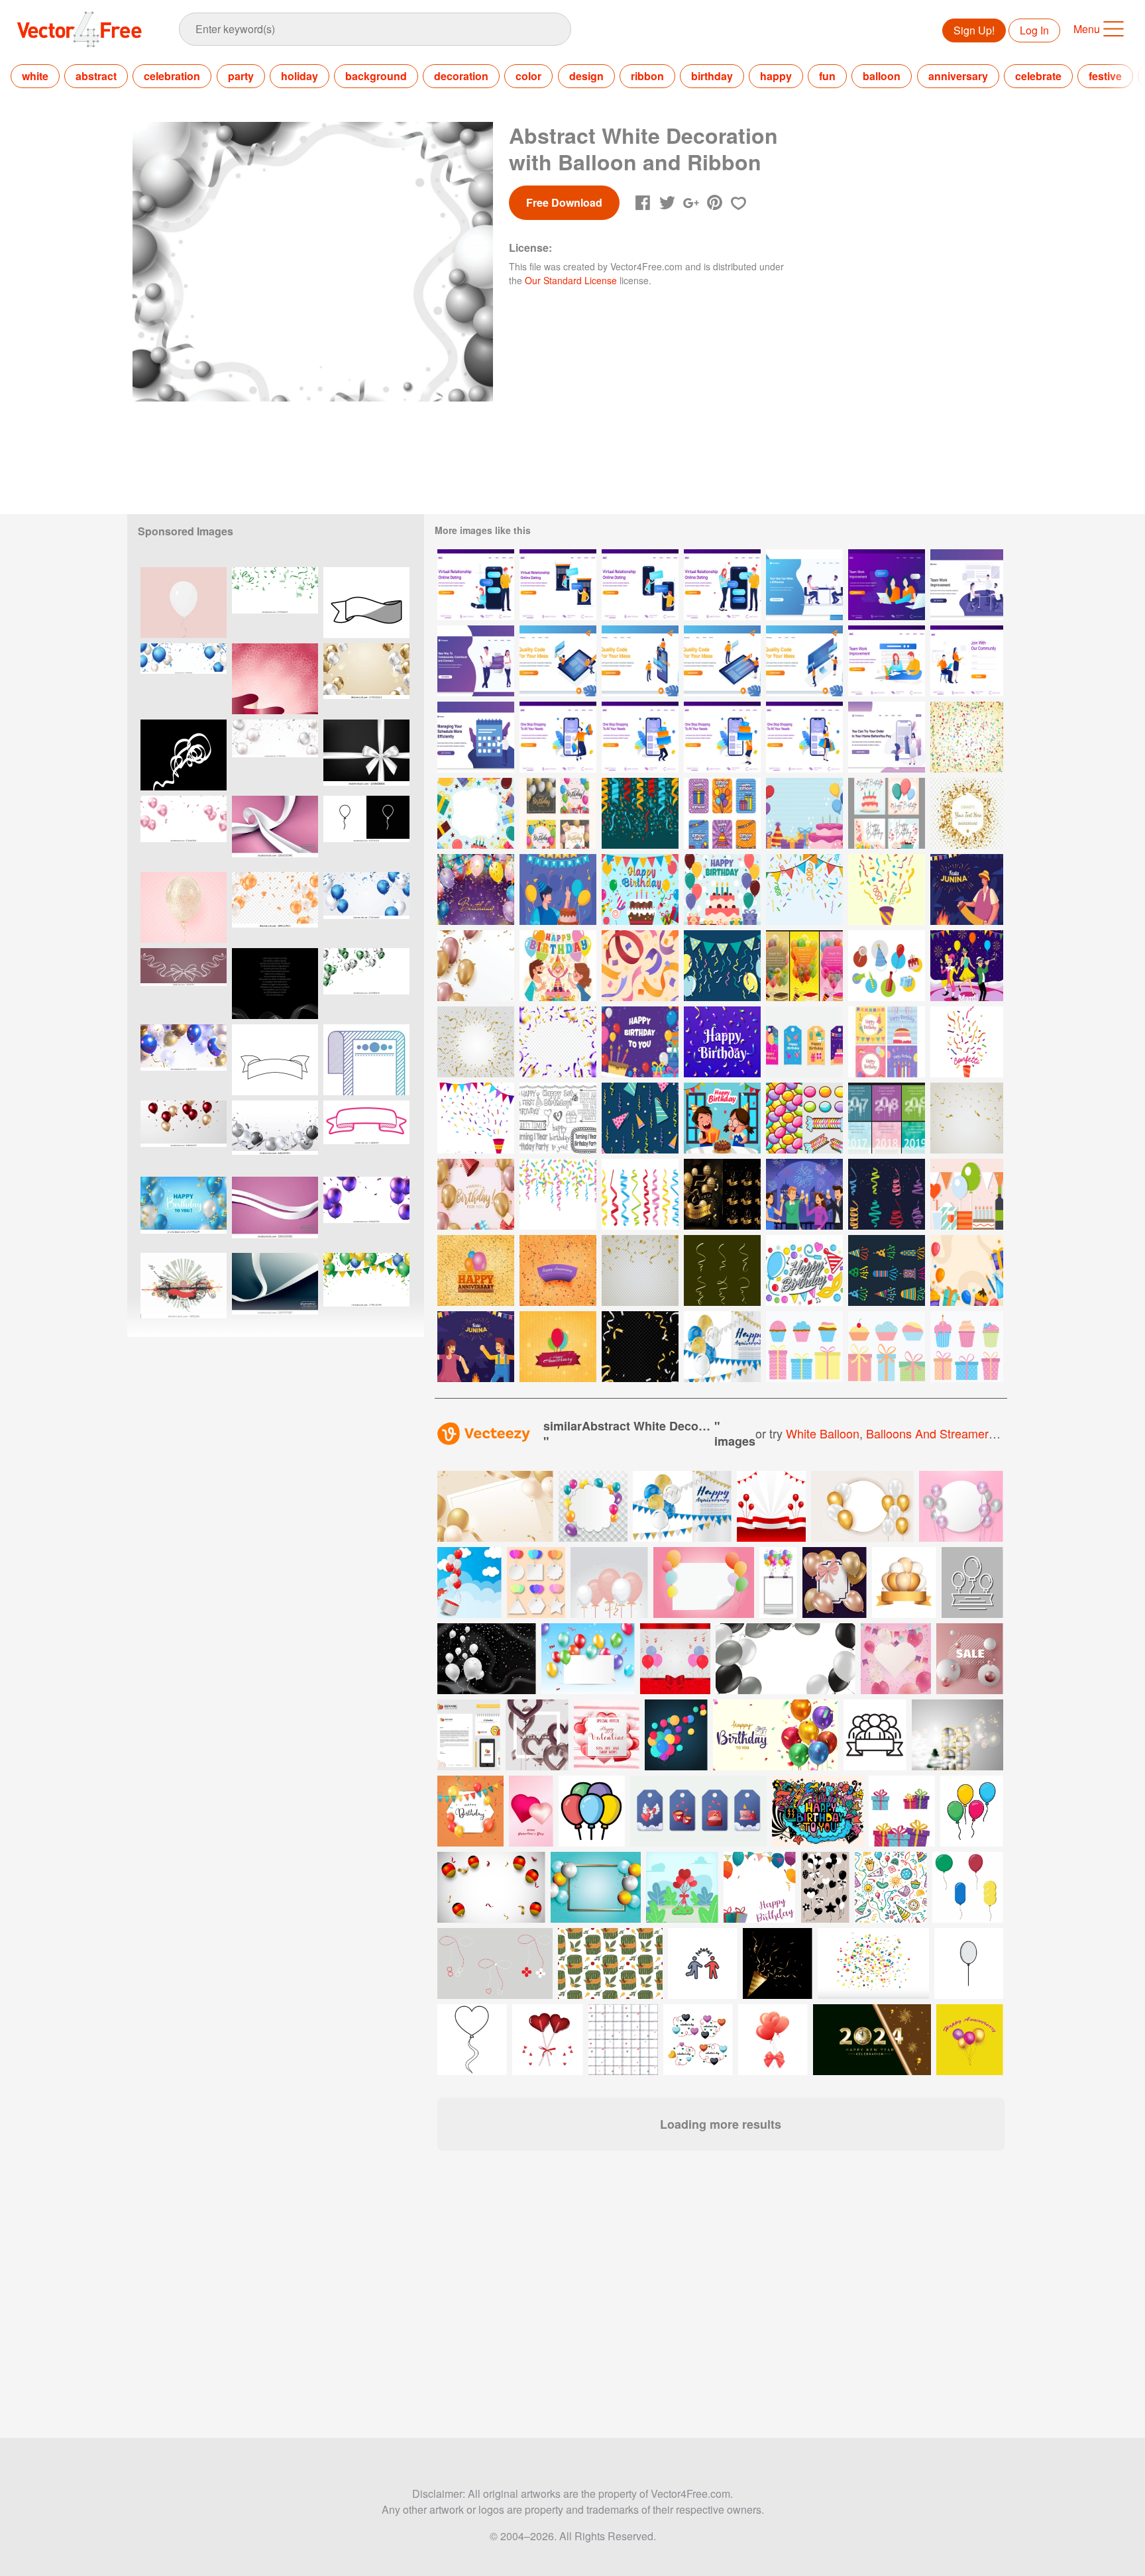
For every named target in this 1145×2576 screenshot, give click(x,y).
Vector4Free (80, 29)
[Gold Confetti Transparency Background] (967, 813)
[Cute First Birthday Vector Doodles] (558, 1118)
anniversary (958, 76)
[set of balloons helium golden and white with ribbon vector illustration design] (904, 1583)
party (241, 76)
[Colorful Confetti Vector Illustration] (967, 1042)
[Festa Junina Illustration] (476, 1347)
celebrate (1038, 76)
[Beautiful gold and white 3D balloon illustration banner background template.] (366, 679)
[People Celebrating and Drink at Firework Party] (804, 1194)
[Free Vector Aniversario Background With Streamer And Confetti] (967, 737)
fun (827, 76)
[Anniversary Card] (722, 1347)
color (528, 76)
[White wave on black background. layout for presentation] (275, 984)
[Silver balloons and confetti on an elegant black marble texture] (487, 1659)
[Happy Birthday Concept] (558, 889)
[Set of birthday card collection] (887, 1042)
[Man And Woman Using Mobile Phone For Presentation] (640, 661)
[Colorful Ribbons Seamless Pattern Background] (640, 966)
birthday (712, 76)
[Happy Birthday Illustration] (640, 1042)
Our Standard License (571, 280)
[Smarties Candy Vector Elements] (804, 1118)
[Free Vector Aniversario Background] (558, 1347)
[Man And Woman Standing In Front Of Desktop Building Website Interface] (804, 661)
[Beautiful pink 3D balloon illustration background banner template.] (184, 831)
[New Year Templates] (887, 1118)
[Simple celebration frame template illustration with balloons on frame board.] (778, 1583)
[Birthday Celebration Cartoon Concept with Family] (558, 966)
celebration (172, 76)
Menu (1087, 29)
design (586, 76)
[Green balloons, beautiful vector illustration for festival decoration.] (366, 984)
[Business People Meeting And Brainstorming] (967, 585)
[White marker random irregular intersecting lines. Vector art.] (184, 755)
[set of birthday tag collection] (804, 1042)
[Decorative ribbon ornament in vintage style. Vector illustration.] (184, 984)
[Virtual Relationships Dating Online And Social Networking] (476, 661)
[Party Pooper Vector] (887, 1270)
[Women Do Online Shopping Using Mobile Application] (887, 737)
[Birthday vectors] (887, 966)
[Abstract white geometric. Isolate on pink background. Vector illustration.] (275, 831)
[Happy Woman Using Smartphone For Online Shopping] (804, 737)
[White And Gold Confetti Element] (640, 1347)
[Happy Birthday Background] (804, 813)
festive (1105, 76)
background (376, 76)
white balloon (823, 1433)
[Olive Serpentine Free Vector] (722, 1270)
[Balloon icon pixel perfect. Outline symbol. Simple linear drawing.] (366, 831)
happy (776, 76)
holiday (300, 76)
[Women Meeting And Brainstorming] (887, 585)
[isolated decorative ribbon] (275, 1060)
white (35, 76)
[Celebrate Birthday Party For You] (476, 1194)
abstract (96, 76)
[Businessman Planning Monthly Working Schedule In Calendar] (476, 737)
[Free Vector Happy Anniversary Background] (476, 1270)
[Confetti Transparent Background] (558, 1042)
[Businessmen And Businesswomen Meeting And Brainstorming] (804, 585)
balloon (882, 76)
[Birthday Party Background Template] (967, 1270)
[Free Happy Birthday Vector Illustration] (640, 889)
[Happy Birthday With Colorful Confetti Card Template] (722, 1042)
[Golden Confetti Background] (476, 1042)
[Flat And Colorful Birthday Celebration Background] (476, 813)
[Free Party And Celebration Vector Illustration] (967, 1194)
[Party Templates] (804, 966)
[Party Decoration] (722, 966)
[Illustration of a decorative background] (184, 1288)
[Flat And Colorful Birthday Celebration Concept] (722, 889)
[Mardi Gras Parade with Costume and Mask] (967, 966)
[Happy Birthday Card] (722, 813)
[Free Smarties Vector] (804, 1270)
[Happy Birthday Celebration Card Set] (887, 813)
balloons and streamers (930, 1433)
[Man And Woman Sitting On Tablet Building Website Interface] (558, 661)
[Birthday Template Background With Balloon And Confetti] (476, 966)
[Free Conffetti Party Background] (640, 813)
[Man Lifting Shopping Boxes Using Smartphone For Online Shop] (640, 737)
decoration (461, 76)
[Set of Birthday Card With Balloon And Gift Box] (558, 813)
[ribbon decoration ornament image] (366, 603)
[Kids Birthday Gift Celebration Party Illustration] (722, 1118)
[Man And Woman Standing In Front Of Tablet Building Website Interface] (722, 661)
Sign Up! (974, 30)
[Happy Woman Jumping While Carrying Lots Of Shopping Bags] (558, 737)
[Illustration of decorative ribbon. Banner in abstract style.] (366, 1136)
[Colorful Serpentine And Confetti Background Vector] (804, 889)
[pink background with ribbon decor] (275, 679)
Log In (1034, 30)
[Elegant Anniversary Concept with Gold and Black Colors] (722, 1194)
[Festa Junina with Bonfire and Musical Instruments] (967, 889)
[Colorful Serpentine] (887, 1194)
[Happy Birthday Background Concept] (476, 889)
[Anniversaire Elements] (804, 1347)
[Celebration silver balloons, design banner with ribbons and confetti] (275, 1136)
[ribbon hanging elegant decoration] (366, 1060)
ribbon (647, 76)
